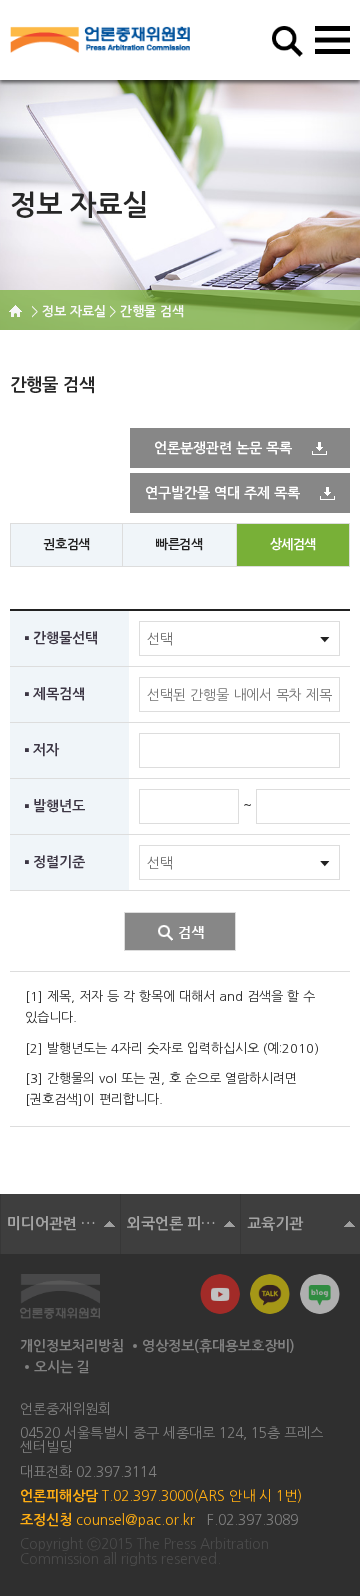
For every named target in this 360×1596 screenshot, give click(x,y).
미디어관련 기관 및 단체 (63, 1223)
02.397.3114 (116, 1472)
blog (320, 1294)
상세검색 (293, 544)
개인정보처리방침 (72, 1346)
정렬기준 (59, 862)
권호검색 (66, 544)
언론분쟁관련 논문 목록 (223, 448)
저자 (46, 750)
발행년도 (59, 806)
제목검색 (59, 694)
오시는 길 (62, 1367)
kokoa (270, 1294)
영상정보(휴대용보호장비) (218, 1346)
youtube (220, 1294)
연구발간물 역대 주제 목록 (222, 493)
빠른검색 (179, 544)
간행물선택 (65, 638)
